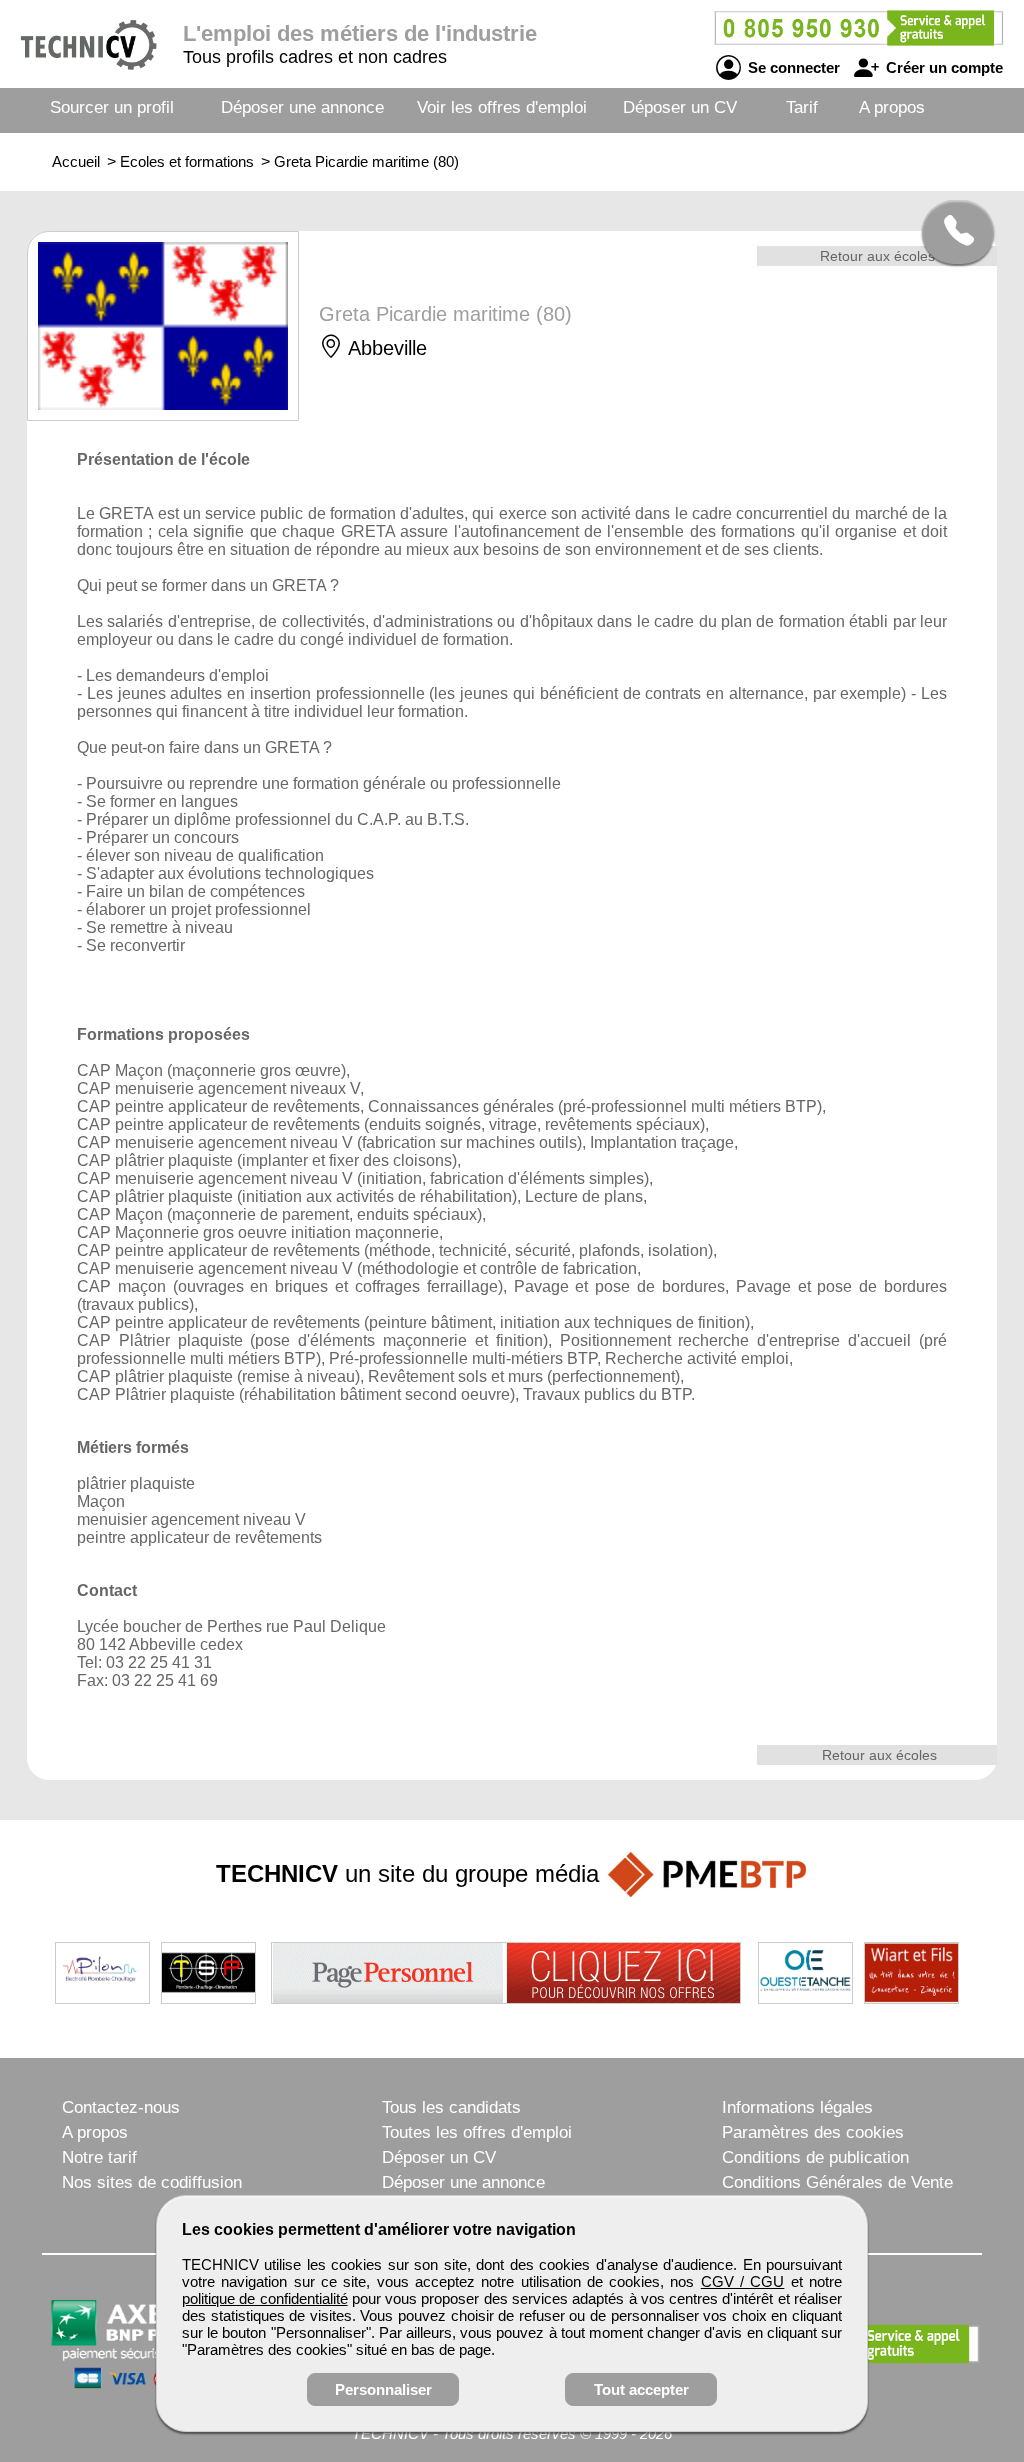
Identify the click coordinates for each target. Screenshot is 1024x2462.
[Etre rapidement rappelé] (950, 232)
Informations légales (797, 2107)
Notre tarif (99, 2157)
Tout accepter (641, 2389)
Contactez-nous (121, 2107)
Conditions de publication (815, 2157)
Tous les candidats (451, 2107)
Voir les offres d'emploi (502, 107)
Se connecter (792, 67)
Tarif (802, 107)
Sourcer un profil (112, 107)
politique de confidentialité (265, 2298)
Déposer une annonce (302, 107)
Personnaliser (383, 2389)
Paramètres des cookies (813, 2132)
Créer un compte (942, 67)
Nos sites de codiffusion (152, 2182)
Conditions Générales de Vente (837, 2182)
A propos (892, 107)
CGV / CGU (743, 2281)
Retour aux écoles (877, 256)
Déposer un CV (680, 107)
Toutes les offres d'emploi (477, 2132)
